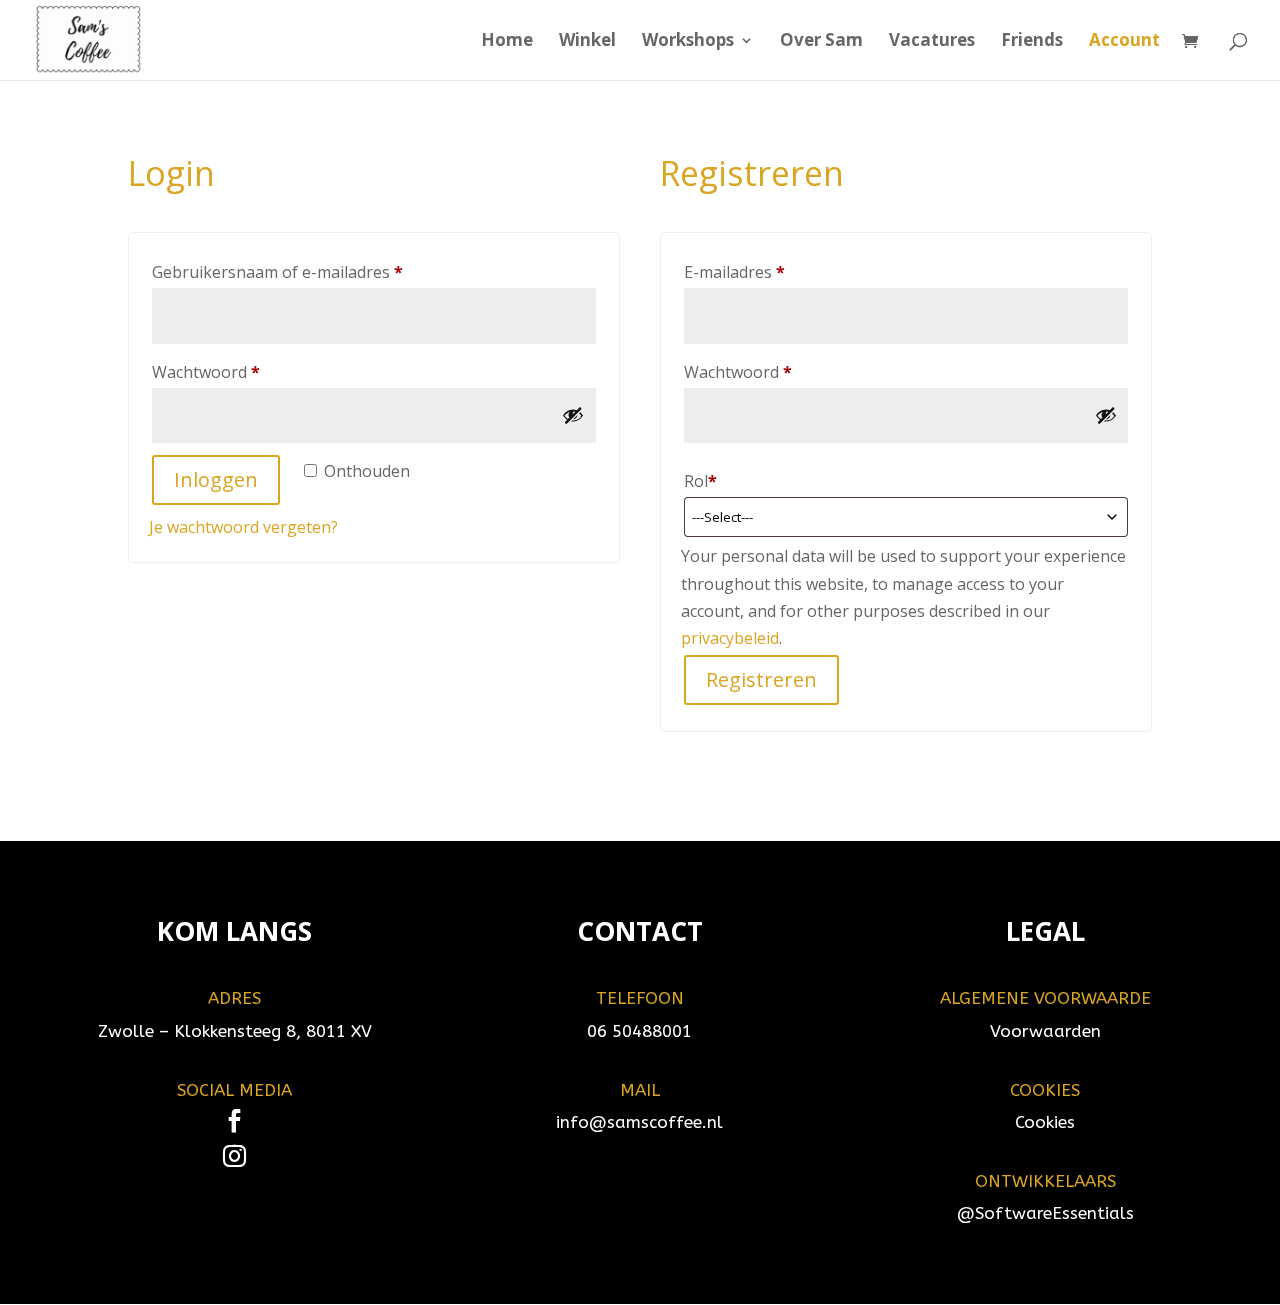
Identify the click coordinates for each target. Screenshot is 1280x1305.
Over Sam (821, 42)
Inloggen (216, 479)
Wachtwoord (232, 371)
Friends (1032, 42)
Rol (700, 481)
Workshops (688, 42)
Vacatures (932, 42)
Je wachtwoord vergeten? (243, 527)
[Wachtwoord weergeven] (573, 415)
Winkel (587, 42)
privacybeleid (730, 638)
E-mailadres (760, 271)
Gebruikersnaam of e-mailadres (303, 271)
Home (507, 42)
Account (1124, 42)
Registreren (761, 679)
